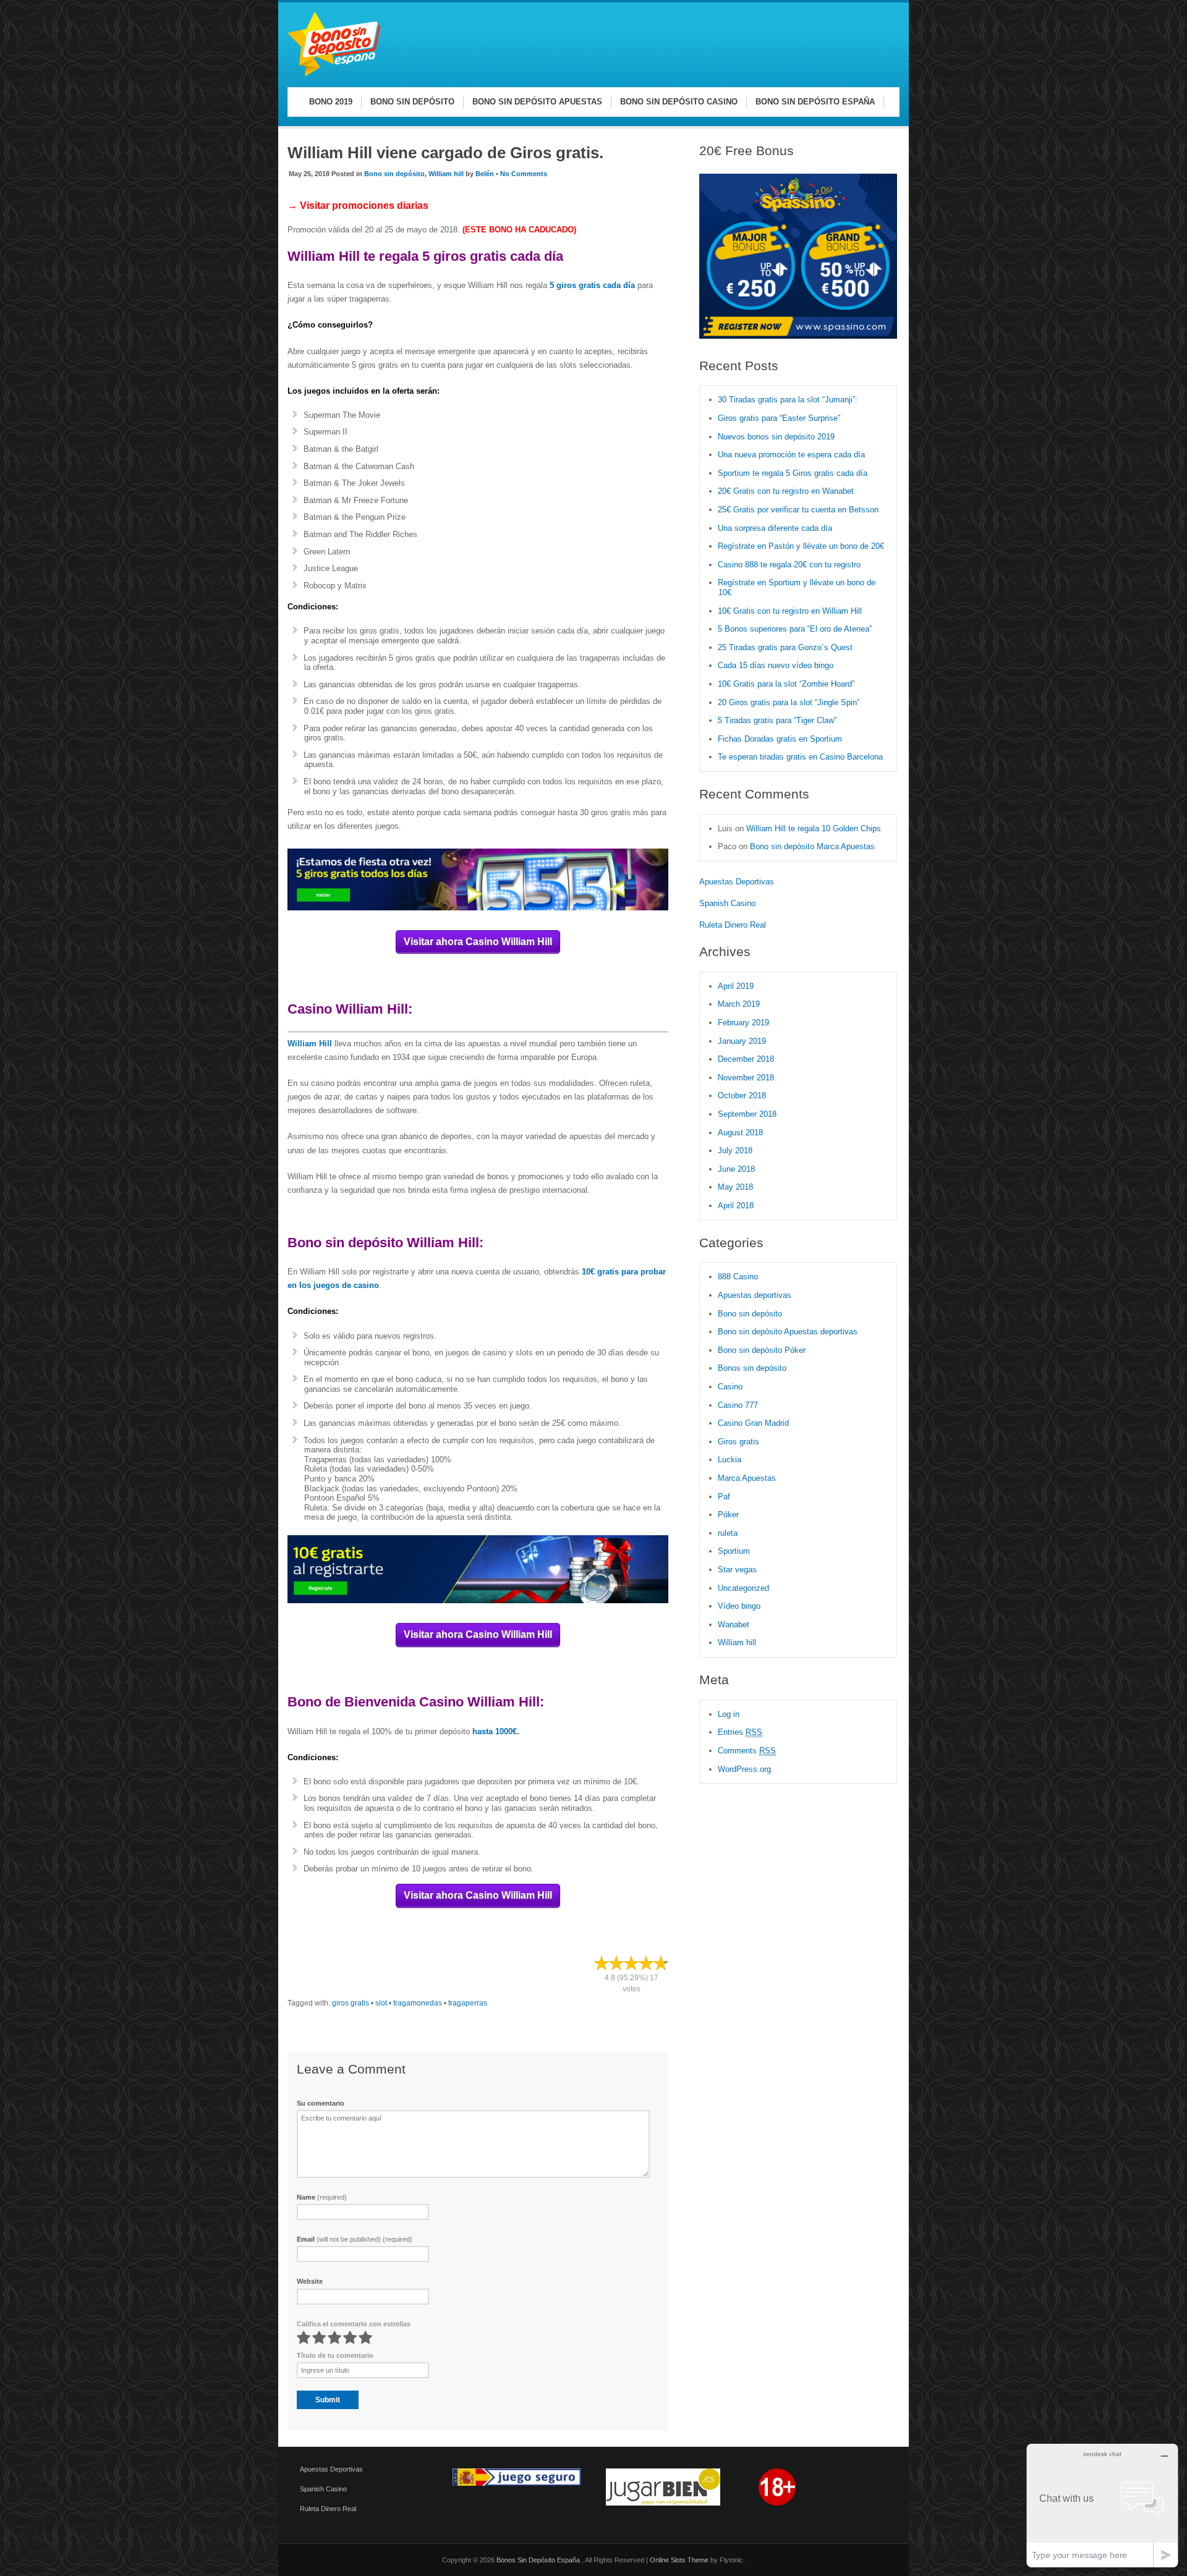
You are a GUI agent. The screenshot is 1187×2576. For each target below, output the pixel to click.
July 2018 (735, 1150)
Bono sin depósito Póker (762, 1350)
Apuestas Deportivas (737, 882)
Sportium (734, 1551)
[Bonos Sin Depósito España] (334, 74)
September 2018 (747, 1114)
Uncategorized (743, 1588)
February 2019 (743, 1023)
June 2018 (736, 1169)
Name (322, 2197)
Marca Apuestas (747, 1478)
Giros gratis (738, 1442)
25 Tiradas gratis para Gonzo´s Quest (785, 647)
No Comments (524, 174)
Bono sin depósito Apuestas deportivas (788, 1332)
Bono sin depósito (394, 174)
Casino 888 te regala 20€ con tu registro (789, 565)
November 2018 (746, 1078)
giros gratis (351, 2003)
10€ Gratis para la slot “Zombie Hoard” (786, 684)
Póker (728, 1515)
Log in (729, 1714)
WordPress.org (744, 1769)
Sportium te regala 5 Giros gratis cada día (793, 473)
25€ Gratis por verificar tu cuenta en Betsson (798, 510)
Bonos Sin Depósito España (539, 2560)
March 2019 (739, 1004)
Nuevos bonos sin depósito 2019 (776, 437)
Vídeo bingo (739, 1606)
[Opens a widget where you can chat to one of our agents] (1102, 2505)
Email (355, 2239)
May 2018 (735, 1187)
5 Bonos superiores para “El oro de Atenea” (795, 629)
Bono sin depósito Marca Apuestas (812, 846)
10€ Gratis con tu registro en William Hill (790, 611)
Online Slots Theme (679, 2560)
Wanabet (734, 1625)
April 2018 (736, 1205)
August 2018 (740, 1133)
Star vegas (737, 1570)
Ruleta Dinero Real (733, 925)
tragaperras (468, 2003)
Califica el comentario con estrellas (354, 2324)
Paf (724, 1497)
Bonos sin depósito (752, 1368)
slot (381, 2003)
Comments (747, 1751)
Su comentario (321, 2103)
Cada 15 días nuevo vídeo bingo (776, 665)
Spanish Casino (727, 903)
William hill (446, 174)
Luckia (730, 1460)
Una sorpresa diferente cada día (775, 528)
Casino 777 (738, 1405)
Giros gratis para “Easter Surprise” (779, 418)
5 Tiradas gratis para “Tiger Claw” (777, 720)
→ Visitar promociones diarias (358, 205)
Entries (740, 1732)
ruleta (728, 1533)
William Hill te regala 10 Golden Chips (814, 828)
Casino (730, 1387)
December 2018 (746, 1059)
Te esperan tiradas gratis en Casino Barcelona (800, 757)
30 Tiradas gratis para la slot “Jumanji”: (788, 400)
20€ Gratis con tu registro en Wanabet (786, 491)
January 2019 (742, 1041)
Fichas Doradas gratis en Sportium (780, 739)
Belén (485, 174)
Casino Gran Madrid (753, 1423)
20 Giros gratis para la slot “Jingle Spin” (789, 702)
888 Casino (738, 1277)
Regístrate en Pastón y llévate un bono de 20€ (802, 546)
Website (310, 2281)
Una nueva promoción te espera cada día (791, 455)
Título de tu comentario (335, 2355)
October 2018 (742, 1095)
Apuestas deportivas (755, 1295)
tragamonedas (418, 2003)
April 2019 (736, 986)
